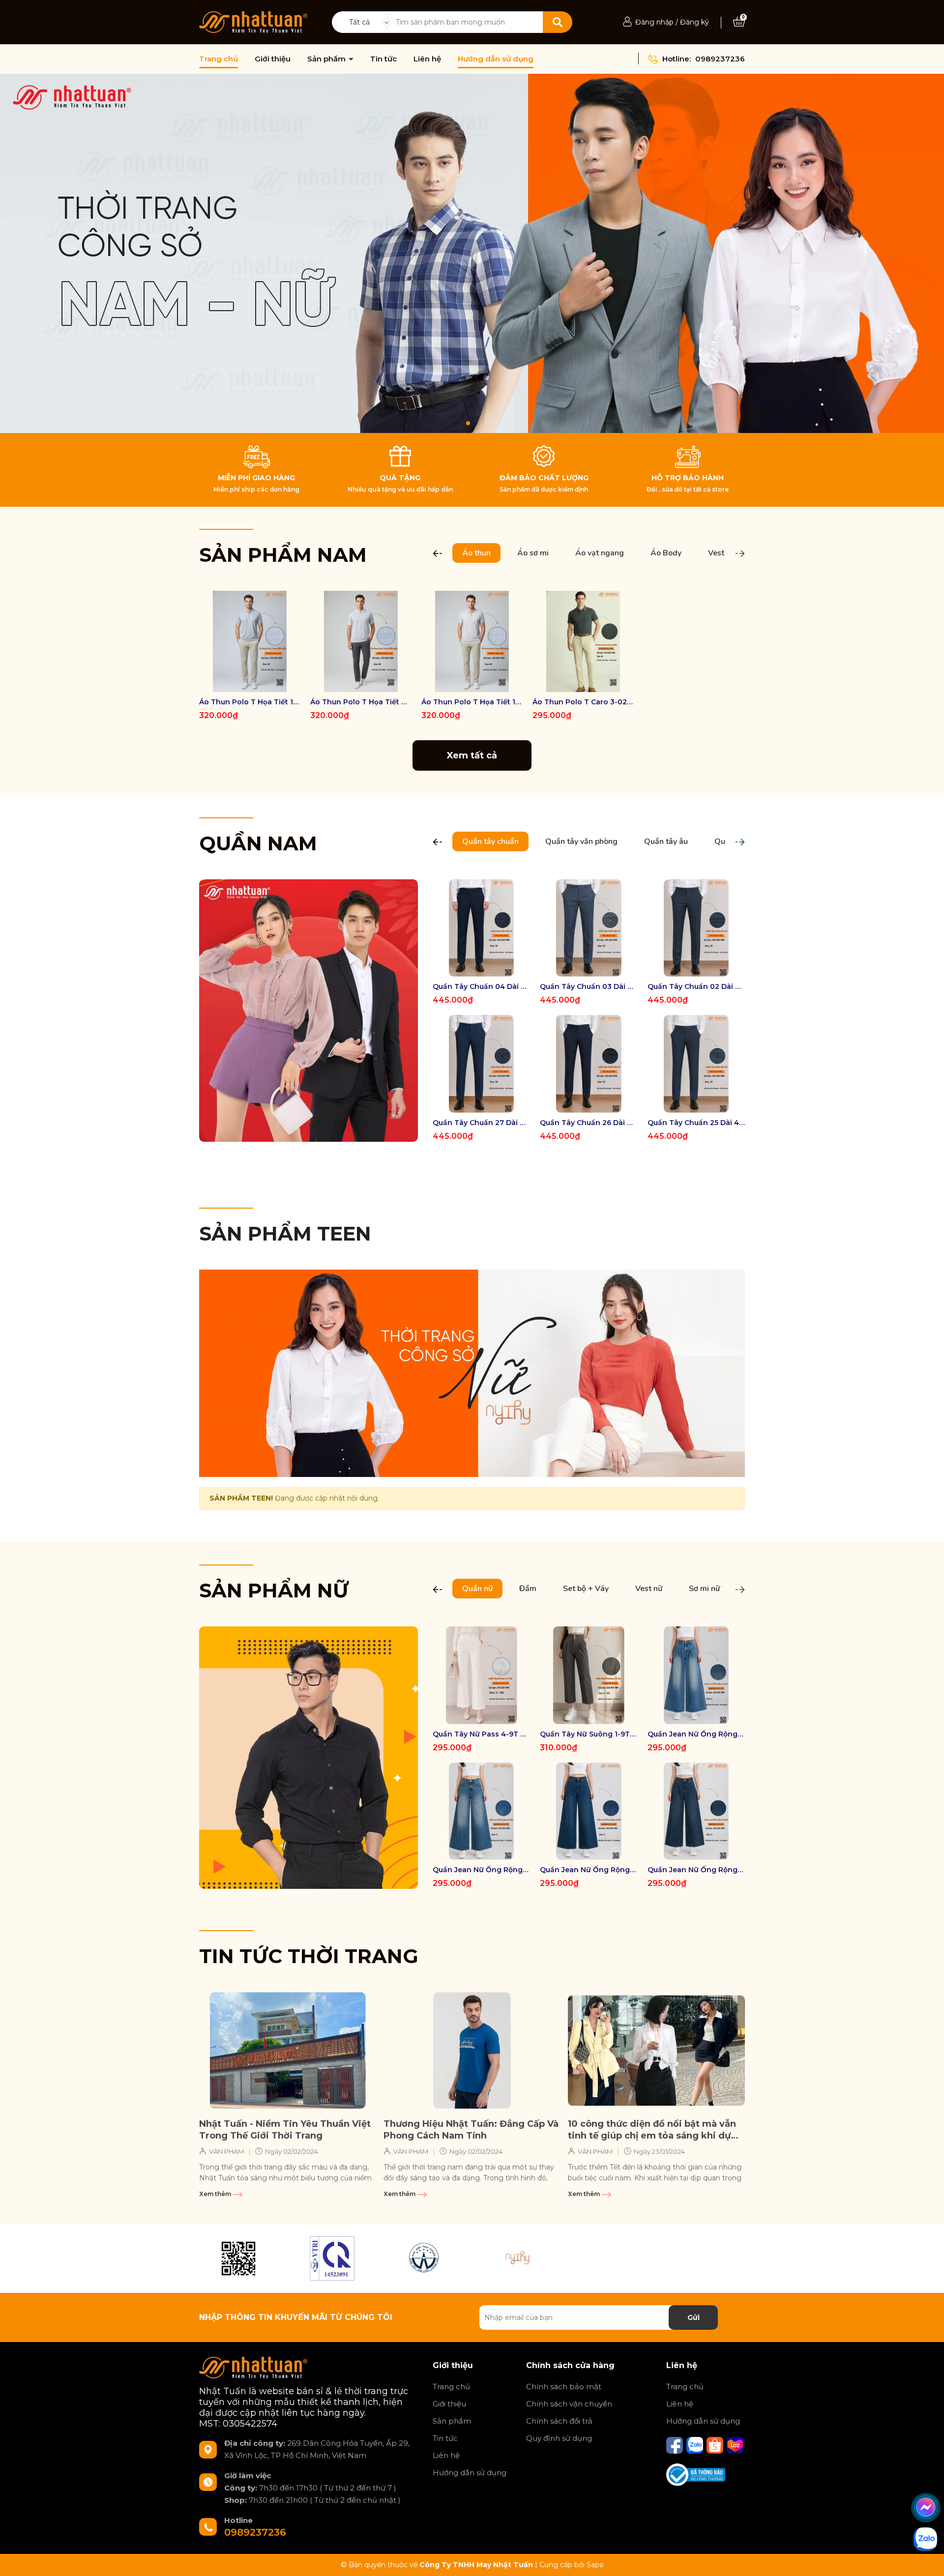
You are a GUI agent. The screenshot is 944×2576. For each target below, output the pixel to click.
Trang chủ (219, 59)
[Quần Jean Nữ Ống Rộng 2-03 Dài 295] (696, 1675)
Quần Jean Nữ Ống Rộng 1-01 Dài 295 (696, 1870)
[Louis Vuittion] (332, 2258)
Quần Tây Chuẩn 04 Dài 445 (481, 986)
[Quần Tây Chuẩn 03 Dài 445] (589, 928)
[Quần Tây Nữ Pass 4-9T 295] (481, 1675)
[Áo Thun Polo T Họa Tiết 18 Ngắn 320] (472, 641)
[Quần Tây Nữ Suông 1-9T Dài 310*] (589, 1675)
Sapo (595, 2565)
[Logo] (253, 22)
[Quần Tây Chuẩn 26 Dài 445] (589, 1064)
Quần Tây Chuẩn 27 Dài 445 (481, 1123)
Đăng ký (694, 22)
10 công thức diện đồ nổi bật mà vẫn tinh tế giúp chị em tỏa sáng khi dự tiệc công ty (652, 2130)
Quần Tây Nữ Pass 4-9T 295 (481, 1734)
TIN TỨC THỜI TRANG (309, 1956)
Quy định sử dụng (559, 2438)
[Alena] (472, 253)
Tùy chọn (250, 683)
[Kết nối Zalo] (696, 2445)
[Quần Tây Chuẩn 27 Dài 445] (481, 1064)
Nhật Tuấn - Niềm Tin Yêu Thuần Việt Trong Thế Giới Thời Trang (285, 2129)
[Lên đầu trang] (927, 2559)
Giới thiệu (273, 59)
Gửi (693, 2317)
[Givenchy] (425, 2258)
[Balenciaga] (519, 2258)
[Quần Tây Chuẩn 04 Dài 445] (481, 928)
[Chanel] (238, 2258)
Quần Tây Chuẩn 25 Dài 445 (696, 1123)
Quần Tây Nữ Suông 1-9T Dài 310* (589, 1734)
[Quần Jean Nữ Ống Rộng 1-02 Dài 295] (589, 1811)
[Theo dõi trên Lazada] (735, 2445)
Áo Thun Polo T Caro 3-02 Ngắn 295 (583, 702)
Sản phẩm (327, 59)
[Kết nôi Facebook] (676, 2445)
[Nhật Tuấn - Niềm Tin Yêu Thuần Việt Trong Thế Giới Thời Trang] (288, 2051)
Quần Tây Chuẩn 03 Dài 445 (589, 986)
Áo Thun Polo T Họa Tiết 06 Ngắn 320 (361, 702)
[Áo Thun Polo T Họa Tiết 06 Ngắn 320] (361, 641)
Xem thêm (216, 2194)
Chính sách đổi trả (559, 2421)
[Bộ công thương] (696, 2474)
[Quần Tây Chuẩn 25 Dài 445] (696, 1064)
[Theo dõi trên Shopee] (716, 2445)
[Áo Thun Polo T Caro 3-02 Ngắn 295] (583, 641)
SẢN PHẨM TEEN (285, 1233)
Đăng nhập (654, 22)
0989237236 (720, 59)
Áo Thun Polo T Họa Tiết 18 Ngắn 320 (472, 702)
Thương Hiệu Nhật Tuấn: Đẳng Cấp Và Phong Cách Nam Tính (471, 2129)
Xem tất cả (472, 755)
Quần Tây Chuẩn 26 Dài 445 (589, 1123)
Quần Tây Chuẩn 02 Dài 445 (696, 986)
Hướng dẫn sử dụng (496, 59)
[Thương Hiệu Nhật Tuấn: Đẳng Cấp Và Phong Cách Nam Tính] (472, 2051)
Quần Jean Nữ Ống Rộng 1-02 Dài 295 (589, 1870)
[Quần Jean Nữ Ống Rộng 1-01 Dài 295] (696, 1811)
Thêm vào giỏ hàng (590, 683)
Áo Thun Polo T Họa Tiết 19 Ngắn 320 (250, 702)
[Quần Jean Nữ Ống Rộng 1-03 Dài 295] (481, 1811)
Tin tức (383, 59)
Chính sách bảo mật (564, 2387)
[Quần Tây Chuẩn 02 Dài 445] (696, 928)
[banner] (309, 1010)
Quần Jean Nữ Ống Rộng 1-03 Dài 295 (481, 1870)
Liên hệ (427, 59)
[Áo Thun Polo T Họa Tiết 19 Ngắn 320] (250, 641)
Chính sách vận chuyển (569, 2404)
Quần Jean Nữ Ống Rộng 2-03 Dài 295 (696, 1734)
